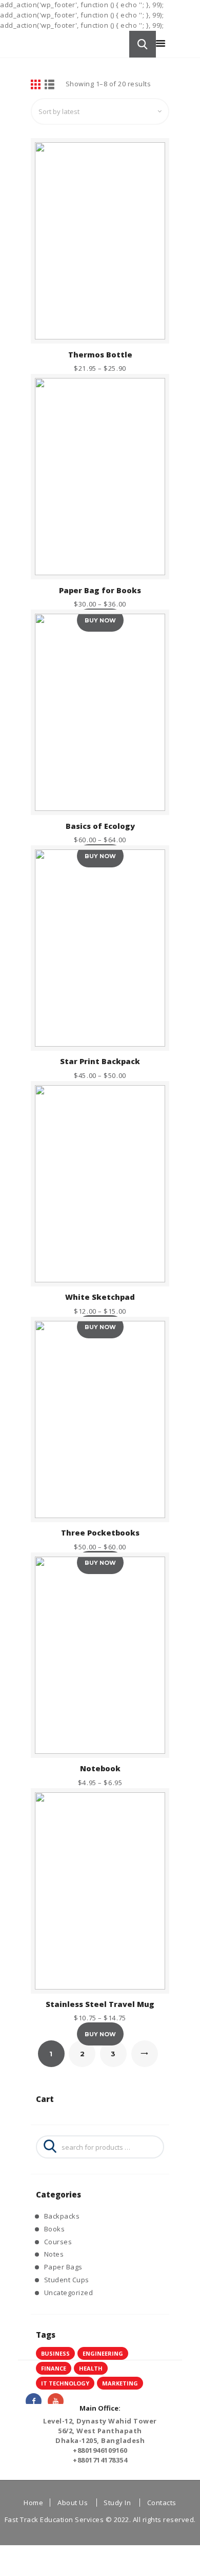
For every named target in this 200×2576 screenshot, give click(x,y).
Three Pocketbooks (100, 1533)
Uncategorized (69, 2293)
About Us (73, 2503)
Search (47, 2147)
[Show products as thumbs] (36, 85)
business (55, 2353)
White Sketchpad (100, 1297)
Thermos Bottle (100, 355)
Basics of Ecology (100, 826)
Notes (54, 2254)
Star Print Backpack (100, 1061)
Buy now (100, 2034)
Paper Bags (63, 2267)
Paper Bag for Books (100, 590)
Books (55, 2229)
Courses (58, 2242)
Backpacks (62, 2216)
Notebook (100, 1768)
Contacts (162, 2503)
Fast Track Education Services (54, 2520)
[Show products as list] (50, 85)
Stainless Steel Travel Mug (100, 2004)
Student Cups (67, 2280)
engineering (103, 2353)
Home (33, 2503)
